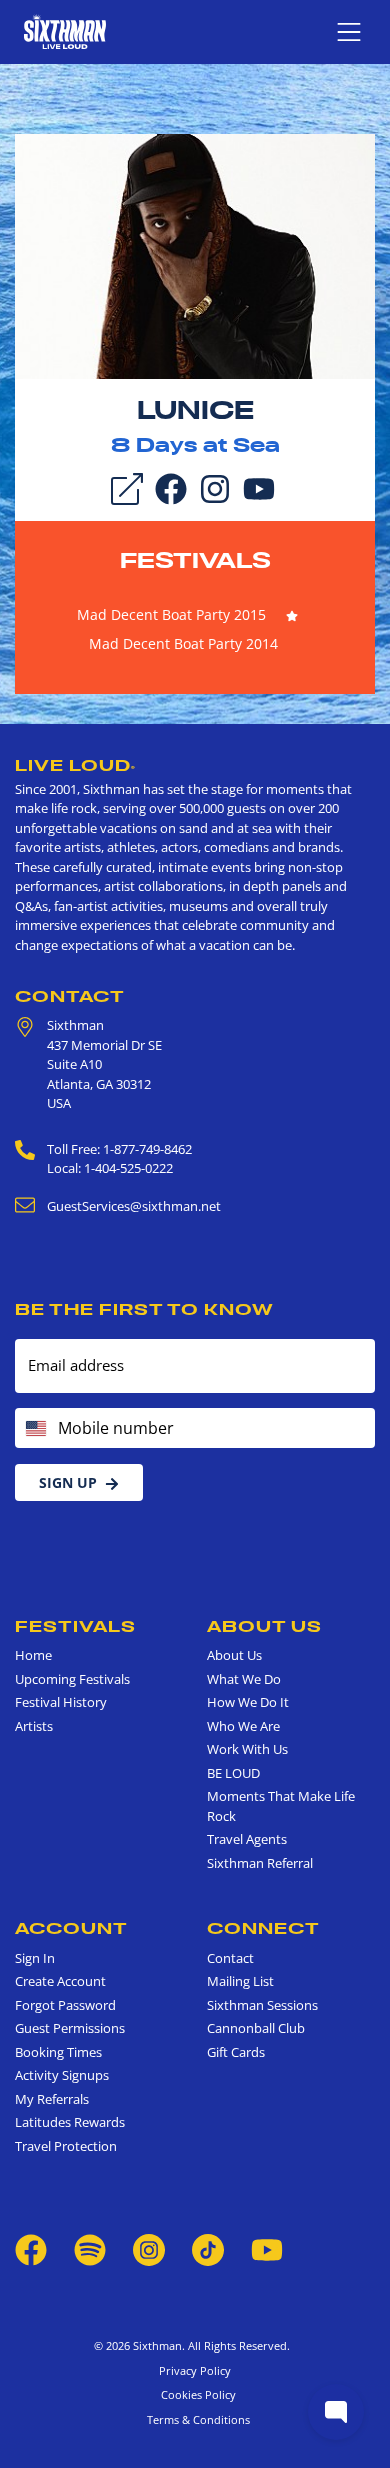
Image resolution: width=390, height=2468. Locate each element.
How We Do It (248, 1702)
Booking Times (58, 2052)
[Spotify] (90, 2249)
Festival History (61, 1702)
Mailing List (240, 1981)
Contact (70, 996)
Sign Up (68, 1482)
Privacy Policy (195, 2370)
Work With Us (247, 1749)
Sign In (35, 1958)
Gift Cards (236, 2052)
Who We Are (243, 1726)
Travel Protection (66, 2146)
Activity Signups (62, 2075)
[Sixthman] (65, 31)
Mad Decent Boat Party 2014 (183, 643)
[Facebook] (171, 487)
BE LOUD (233, 1773)
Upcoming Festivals (72, 1679)
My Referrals (52, 2099)
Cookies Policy (195, 2394)
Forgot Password (65, 2005)
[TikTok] (209, 2249)
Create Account (60, 1981)
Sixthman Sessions (262, 2005)
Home (33, 1655)
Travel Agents (247, 1839)
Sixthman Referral (260, 1863)
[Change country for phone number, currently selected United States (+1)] (34, 1428)
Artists (34, 1726)
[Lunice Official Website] (195, 255)
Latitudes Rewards (70, 2122)
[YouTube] (259, 487)
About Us (264, 1626)
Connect (263, 1928)
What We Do (244, 1679)
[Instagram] (215, 487)
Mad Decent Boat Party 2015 (171, 614)
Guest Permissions (70, 2028)
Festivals (195, 560)
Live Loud (75, 765)
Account (71, 1928)
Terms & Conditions (195, 2419)
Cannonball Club (256, 2028)
